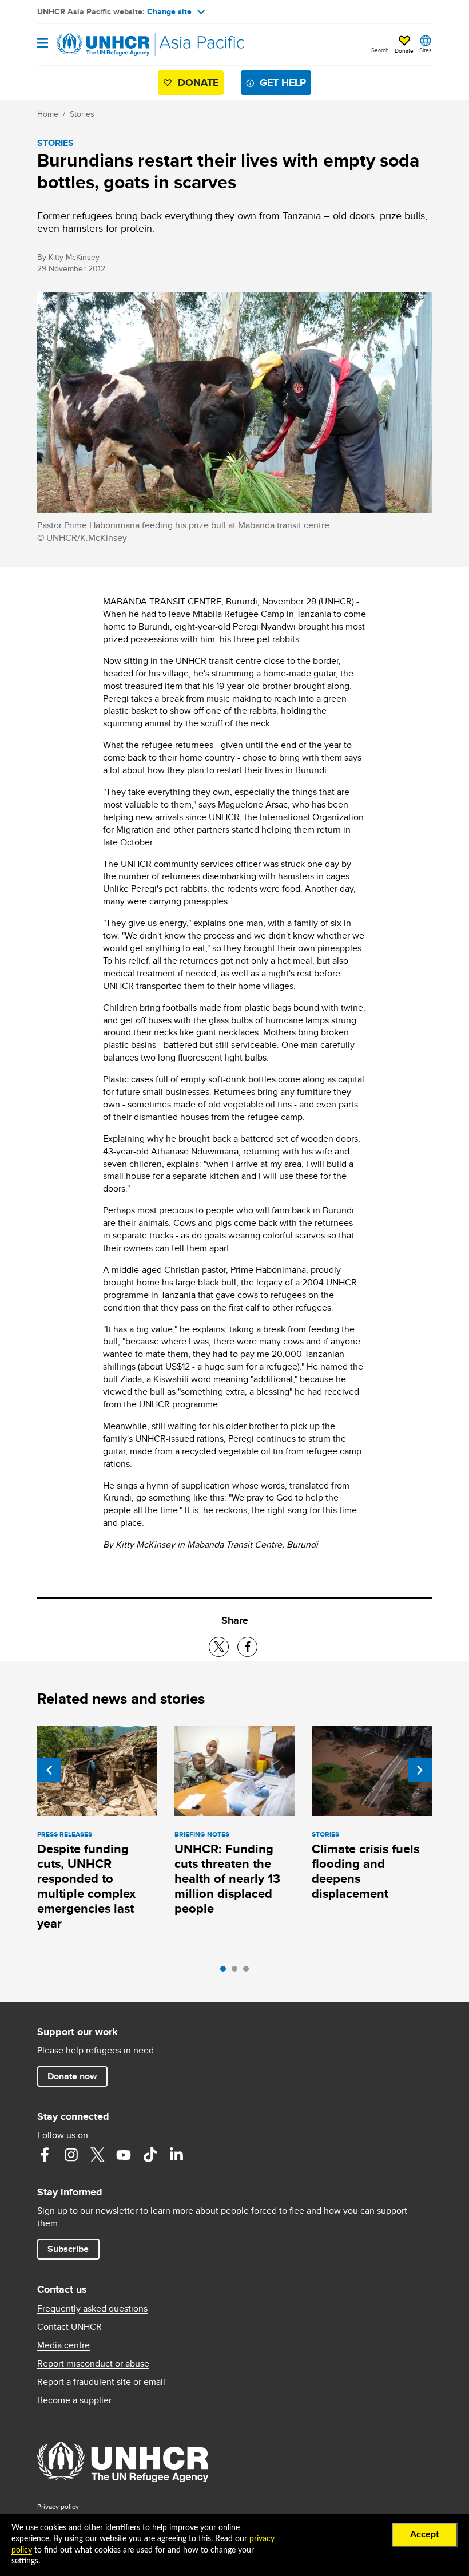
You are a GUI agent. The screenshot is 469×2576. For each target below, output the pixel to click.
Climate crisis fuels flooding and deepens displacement (365, 1871)
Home (48, 114)
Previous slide (49, 1770)
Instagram (71, 2155)
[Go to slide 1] (226, 1972)
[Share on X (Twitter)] (219, 1647)
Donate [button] (404, 50)
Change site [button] (169, 11)
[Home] (96, 45)
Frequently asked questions (92, 2309)
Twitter (97, 2155)
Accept (425, 2534)
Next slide (420, 1770)
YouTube (124, 2155)
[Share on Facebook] (247, 1647)
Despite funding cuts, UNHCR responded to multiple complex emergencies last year (86, 1886)
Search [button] (380, 50)
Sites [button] (426, 50)
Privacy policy (58, 2506)
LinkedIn (176, 2155)
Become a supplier (74, 2400)
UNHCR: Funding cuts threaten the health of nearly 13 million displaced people (227, 1879)
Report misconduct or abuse (93, 2364)
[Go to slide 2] (237, 1972)
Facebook (45, 2155)
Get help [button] (283, 82)
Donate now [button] (72, 2076)
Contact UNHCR (69, 2327)
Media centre (63, 2345)
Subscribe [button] (68, 2249)
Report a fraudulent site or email (101, 2382)
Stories (82, 114)
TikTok (150, 2155)
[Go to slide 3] (249, 1972)
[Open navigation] (43, 44)
